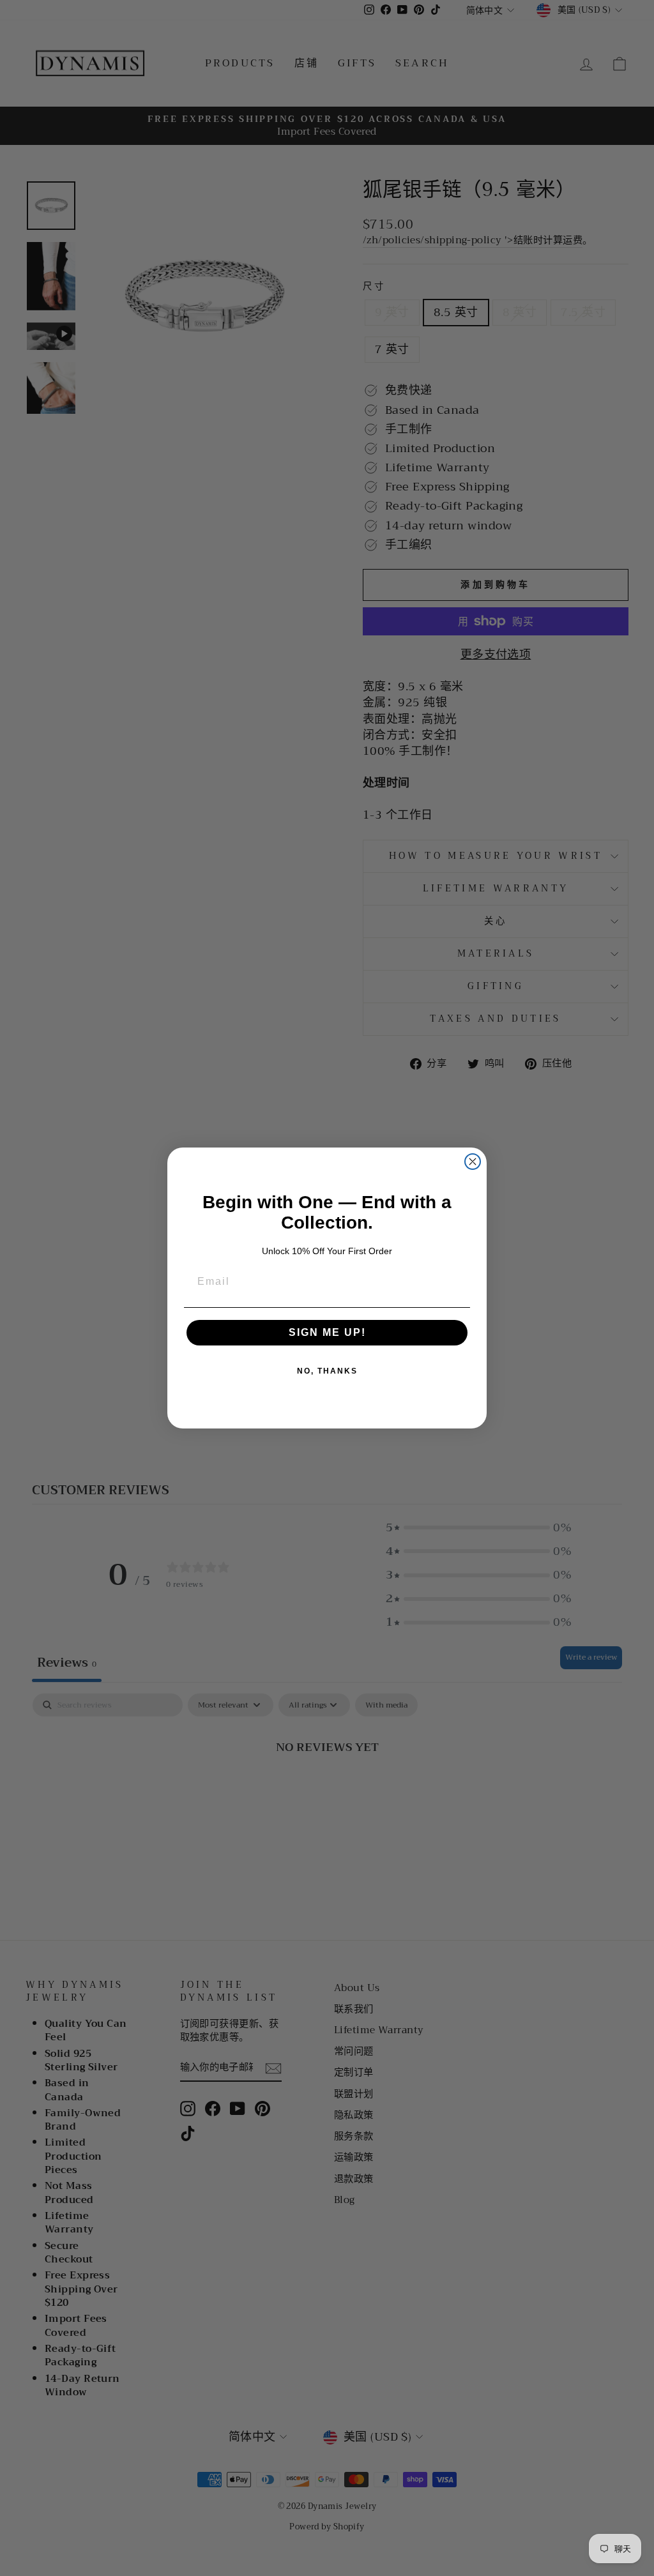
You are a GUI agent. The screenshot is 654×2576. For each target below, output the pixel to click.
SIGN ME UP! (327, 1332)
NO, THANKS (327, 1371)
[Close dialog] (473, 1162)
